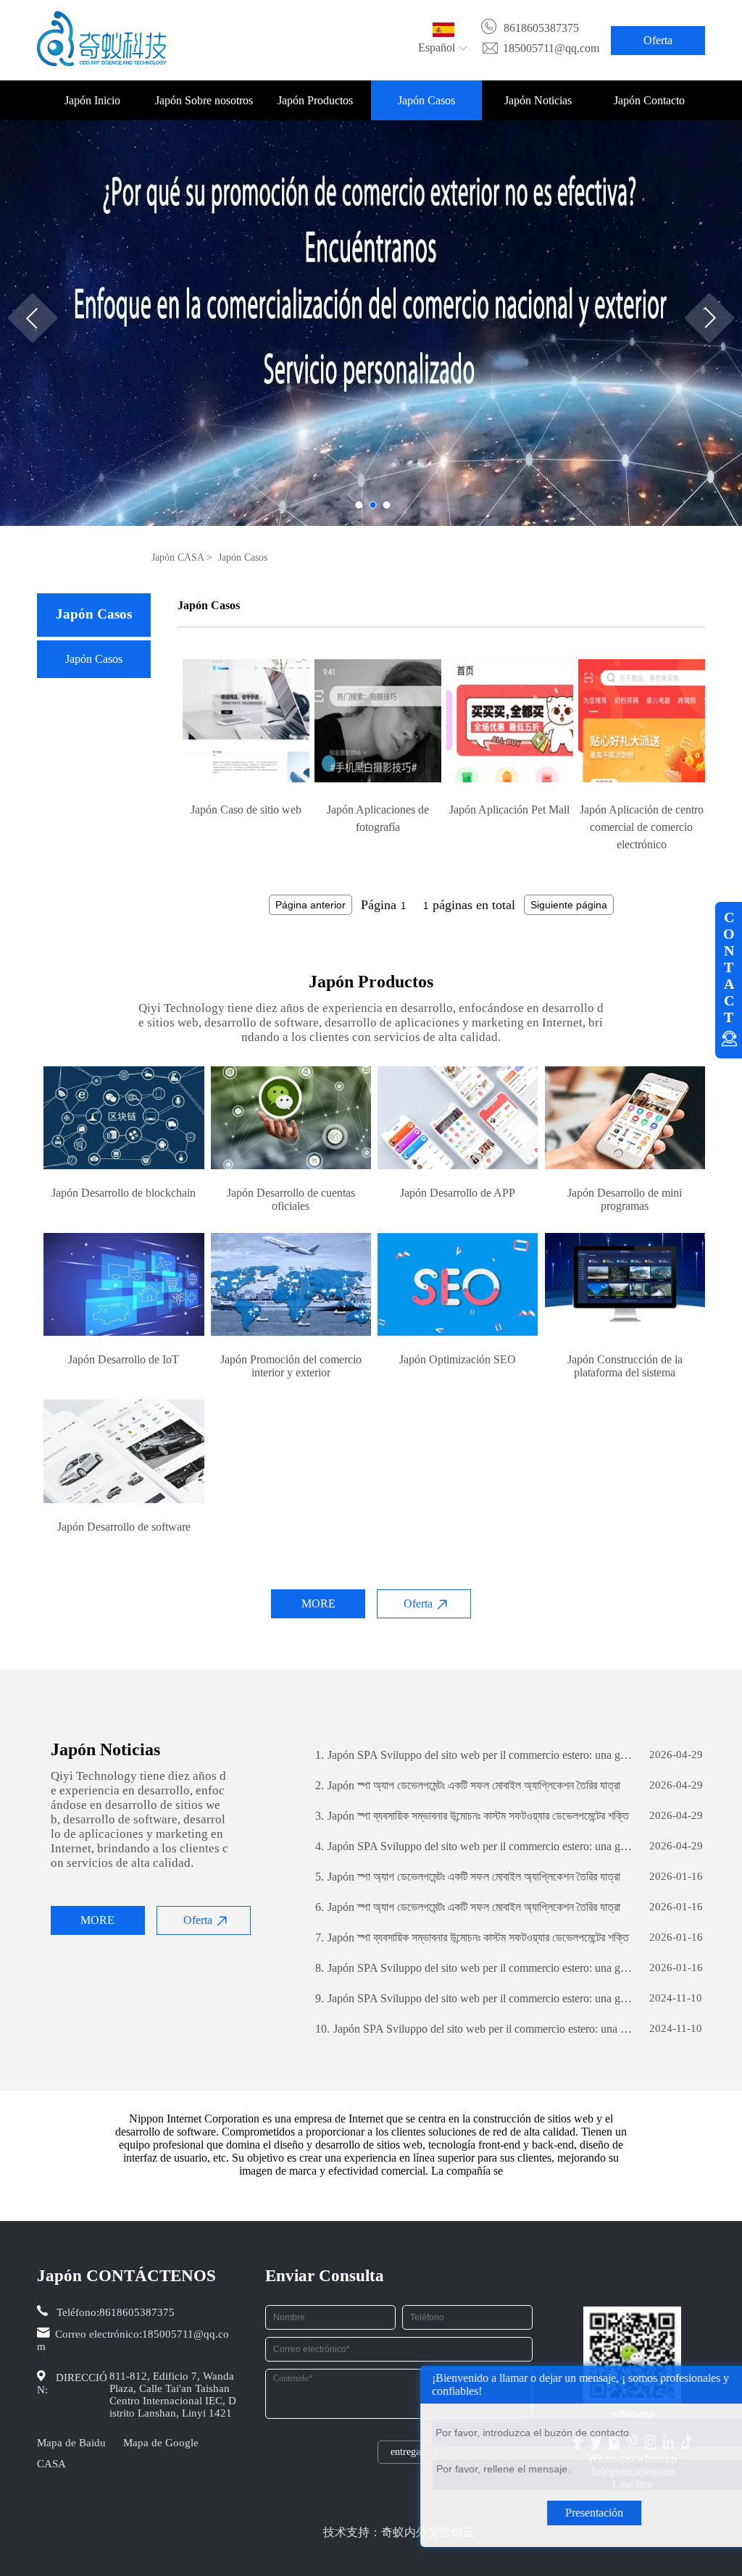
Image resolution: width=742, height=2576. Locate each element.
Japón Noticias (538, 100)
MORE (318, 1603)
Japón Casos (426, 100)
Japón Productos (315, 100)
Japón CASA (178, 557)
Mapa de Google (161, 2443)
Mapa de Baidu (71, 2443)
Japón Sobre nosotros (204, 100)
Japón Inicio (92, 100)
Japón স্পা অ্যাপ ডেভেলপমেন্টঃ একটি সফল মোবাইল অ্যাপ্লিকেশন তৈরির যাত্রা (468, 1785)
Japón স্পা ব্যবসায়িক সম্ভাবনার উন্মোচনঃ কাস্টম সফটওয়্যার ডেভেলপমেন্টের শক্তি (472, 1816)
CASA (51, 2464)
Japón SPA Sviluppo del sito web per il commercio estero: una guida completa (475, 1755)
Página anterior (310, 905)
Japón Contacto (649, 100)
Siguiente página (569, 905)
